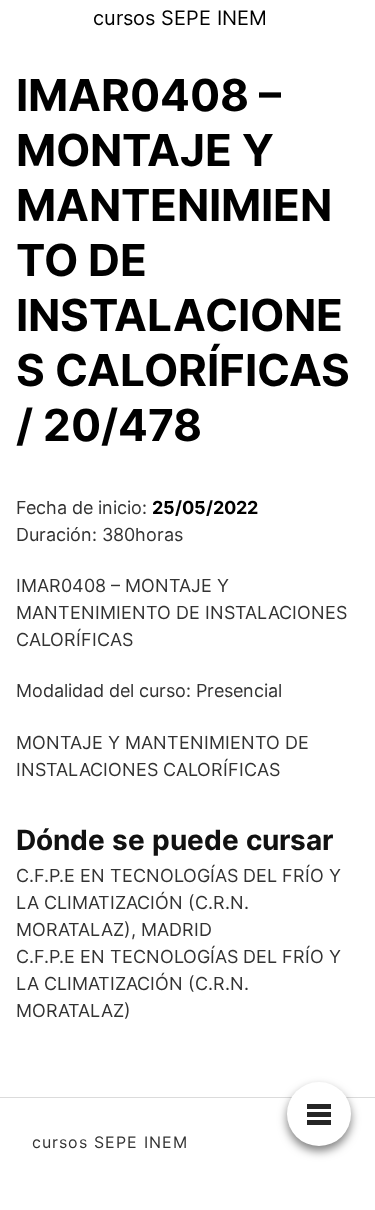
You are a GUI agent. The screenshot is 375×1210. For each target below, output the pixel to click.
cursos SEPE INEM (180, 18)
